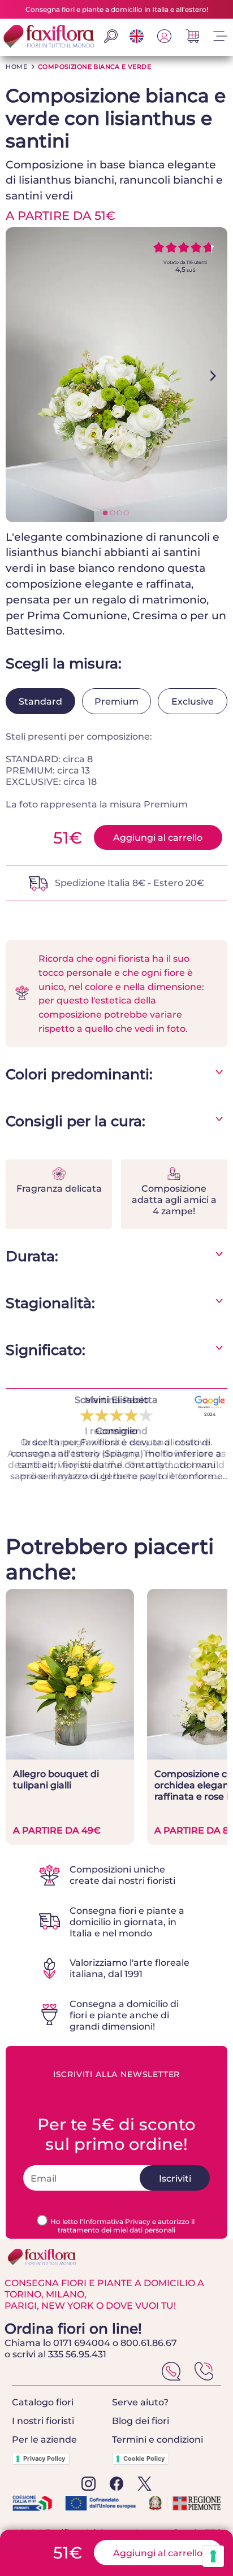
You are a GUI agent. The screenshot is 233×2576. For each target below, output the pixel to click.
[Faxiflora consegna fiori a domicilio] (48, 37)
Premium (116, 701)
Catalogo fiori (43, 2402)
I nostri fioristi (43, 2421)
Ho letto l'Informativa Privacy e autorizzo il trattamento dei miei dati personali (122, 2226)
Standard (40, 701)
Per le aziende (44, 2439)
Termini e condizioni (158, 2439)
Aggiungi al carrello (158, 837)
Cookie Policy (144, 2458)
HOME (16, 67)
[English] (137, 40)
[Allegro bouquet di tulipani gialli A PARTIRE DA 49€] (70, 1756)
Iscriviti (175, 2178)
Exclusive (193, 701)
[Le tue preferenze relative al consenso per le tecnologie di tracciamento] (213, 2556)
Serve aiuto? (140, 2402)
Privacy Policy (44, 2458)
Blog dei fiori (141, 2421)
